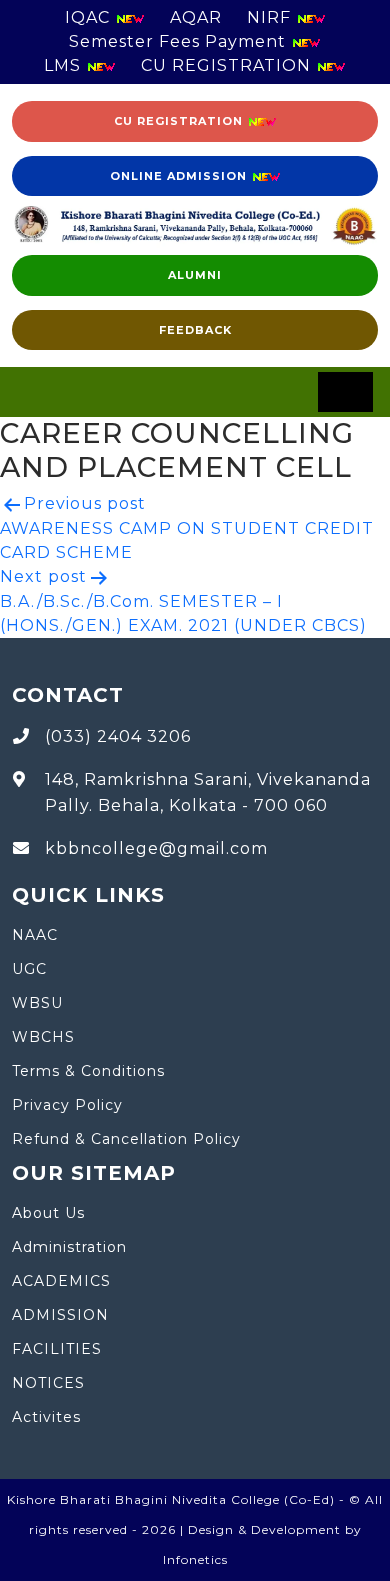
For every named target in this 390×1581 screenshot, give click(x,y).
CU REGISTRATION (228, 65)
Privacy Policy (67, 1105)
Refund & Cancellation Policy (126, 1139)
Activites (46, 1417)
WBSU (37, 1003)
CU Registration (180, 121)
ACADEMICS (61, 1281)
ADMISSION (60, 1315)
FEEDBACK (195, 330)
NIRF (271, 17)
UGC (29, 969)
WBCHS (43, 1037)
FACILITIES (57, 1349)
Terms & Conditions (88, 1071)
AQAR (196, 17)
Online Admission (180, 176)
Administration (69, 1247)
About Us (48, 1213)
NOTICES (48, 1383)
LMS (65, 65)
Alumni (195, 275)
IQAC (90, 17)
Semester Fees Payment (180, 41)
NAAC (35, 935)
